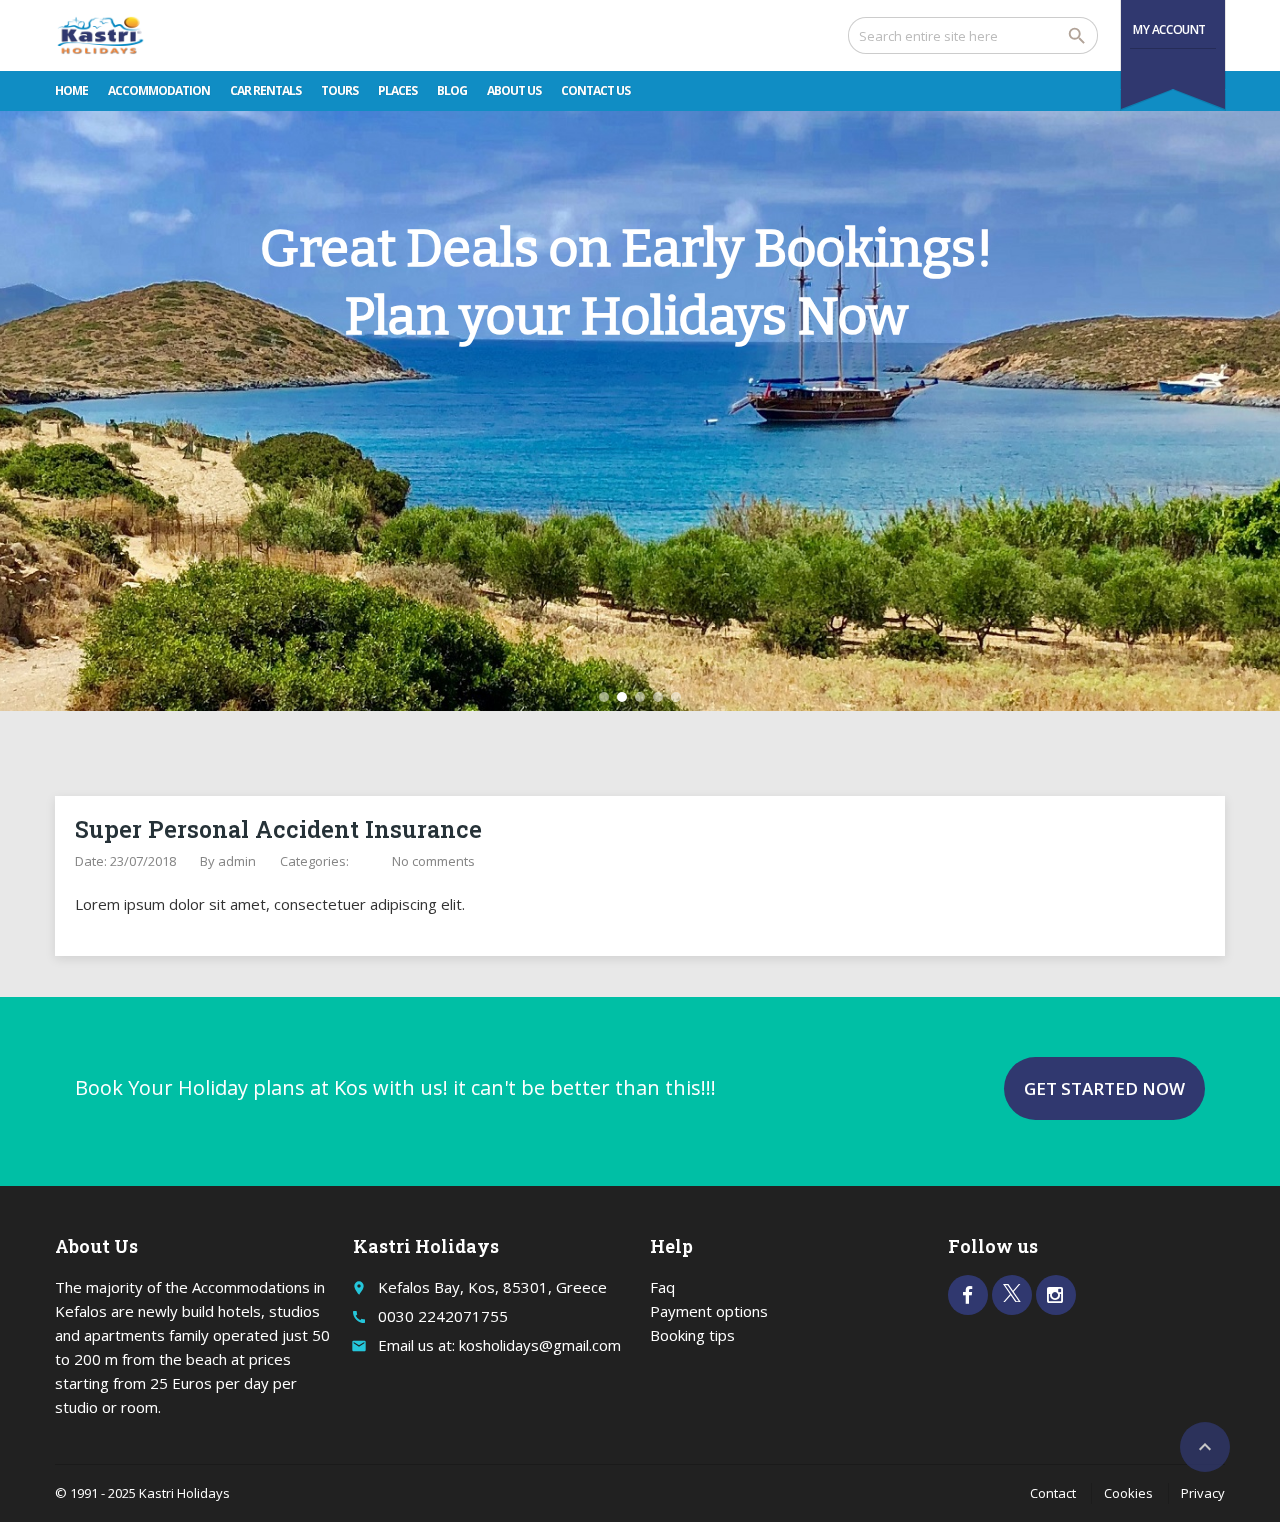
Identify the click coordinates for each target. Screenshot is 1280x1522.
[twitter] (1012, 1295)
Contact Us (595, 90)
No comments (433, 861)
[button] (604, 697)
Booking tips (692, 1335)
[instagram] (1056, 1295)
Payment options (709, 1311)
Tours (339, 90)
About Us (514, 90)
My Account (1169, 29)
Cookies (1128, 1493)
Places (397, 90)
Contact (1053, 1493)
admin (237, 861)
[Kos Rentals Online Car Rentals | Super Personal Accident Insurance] (100, 35)
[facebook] (968, 1295)
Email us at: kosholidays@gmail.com (499, 1345)
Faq (662, 1287)
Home (71, 90)
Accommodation (159, 90)
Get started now (1104, 1088)
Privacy (1203, 1493)
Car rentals (265, 90)
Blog (452, 90)
